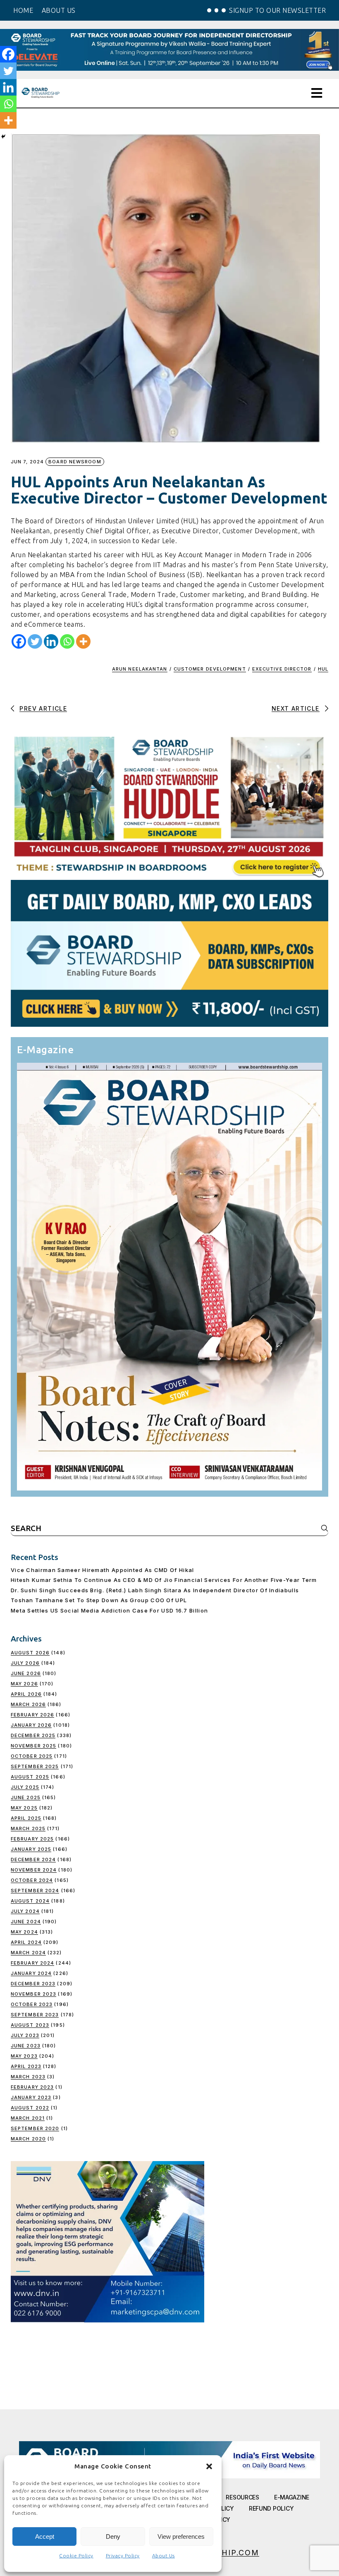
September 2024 (35, 1891)
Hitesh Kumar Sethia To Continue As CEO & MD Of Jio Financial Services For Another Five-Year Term (164, 1580)
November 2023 (33, 1994)
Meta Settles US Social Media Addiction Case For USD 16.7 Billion (109, 1610)
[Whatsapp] (67, 641)
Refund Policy (271, 2508)
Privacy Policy (123, 2556)
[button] (209, 2466)
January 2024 (31, 1973)
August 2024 (30, 1901)
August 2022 (30, 2108)
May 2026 (24, 1684)
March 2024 (28, 1953)
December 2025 (33, 1735)
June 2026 (26, 1673)
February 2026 (32, 1715)
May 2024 (24, 1932)
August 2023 (30, 2025)
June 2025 (26, 1797)
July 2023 (25, 2035)
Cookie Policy (76, 2556)
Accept (45, 2536)
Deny (113, 2536)
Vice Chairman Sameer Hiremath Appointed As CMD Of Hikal (103, 1570)
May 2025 (24, 1808)
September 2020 (35, 2128)
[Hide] (3, 137)
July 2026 (25, 1663)
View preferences (181, 2536)
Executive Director (282, 669)
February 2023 (32, 2087)
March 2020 (28, 2139)
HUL (323, 669)
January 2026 (31, 1725)
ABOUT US (59, 10)
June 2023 (26, 2046)
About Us (164, 2556)
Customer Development (210, 669)
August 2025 (30, 1777)
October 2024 (32, 1880)
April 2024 (26, 1942)
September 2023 (35, 2015)
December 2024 (33, 1860)
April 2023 (26, 2066)
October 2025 (32, 1756)
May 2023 (24, 2056)
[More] (83, 641)
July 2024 (25, 1911)
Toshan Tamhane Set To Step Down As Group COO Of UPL (99, 1600)
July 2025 (25, 1787)
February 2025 (32, 1839)
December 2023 (33, 1984)
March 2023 (28, 2077)
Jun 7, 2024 (27, 462)
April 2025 (26, 1818)
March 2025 (28, 1828)
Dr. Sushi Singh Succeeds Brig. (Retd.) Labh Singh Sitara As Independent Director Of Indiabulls (155, 1590)
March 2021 (28, 2118)
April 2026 (26, 1694)
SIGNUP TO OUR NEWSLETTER (277, 10)
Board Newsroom (75, 462)
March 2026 (28, 1704)
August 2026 (30, 1653)
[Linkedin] (51, 641)
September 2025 (35, 1766)
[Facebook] (19, 641)
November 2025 (33, 1746)
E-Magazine (292, 2497)
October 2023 (32, 2004)
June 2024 (26, 1922)
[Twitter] (35, 641)
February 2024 (32, 1963)
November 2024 (34, 1870)
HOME (23, 10)
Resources (242, 2497)
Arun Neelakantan (140, 669)
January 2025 (31, 1849)
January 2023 (31, 2097)
